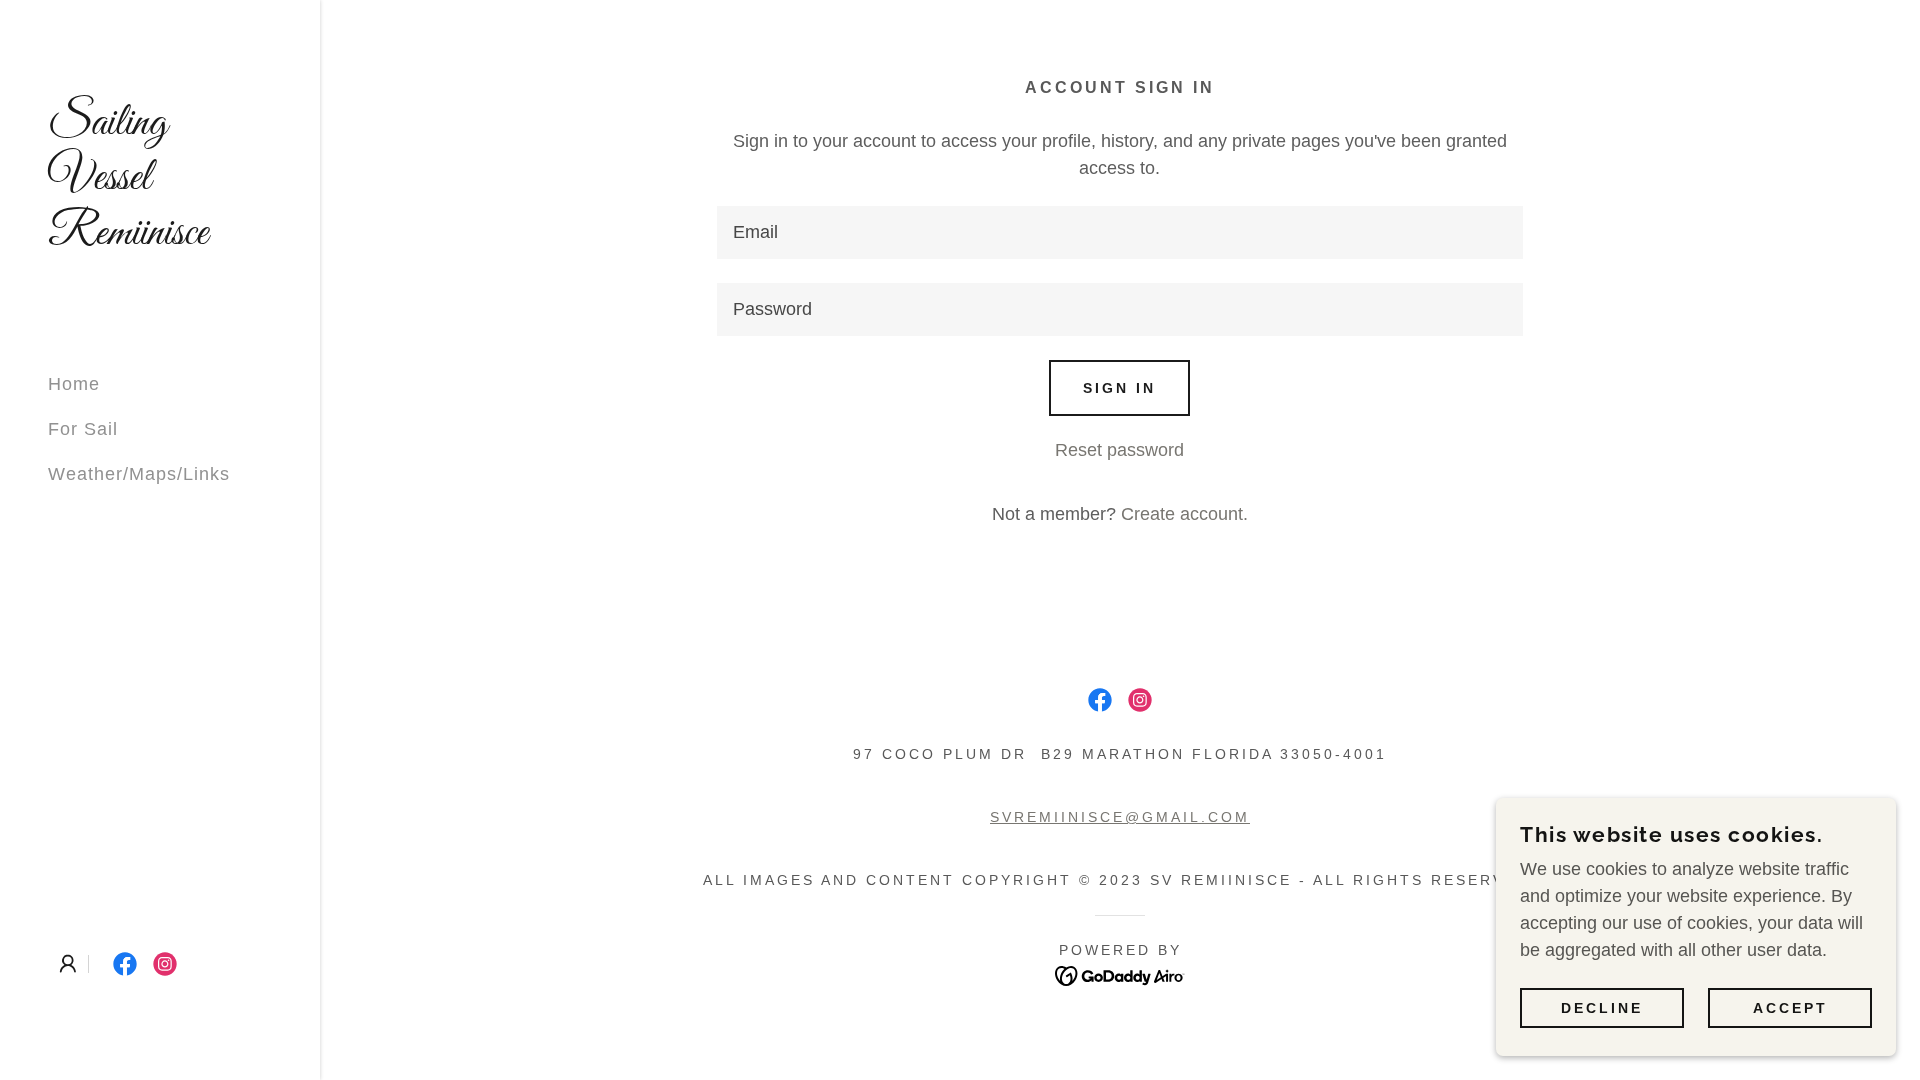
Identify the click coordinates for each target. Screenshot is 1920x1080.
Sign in (1119, 388)
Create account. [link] (1184, 514)
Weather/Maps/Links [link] (139, 474)
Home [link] (74, 384)
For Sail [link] (83, 429)
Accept (1790, 1008)
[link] (160, 238)
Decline (1602, 1008)
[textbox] (1119, 232)
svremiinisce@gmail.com (1120, 817)
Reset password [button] (1119, 450)
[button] (68, 964)
